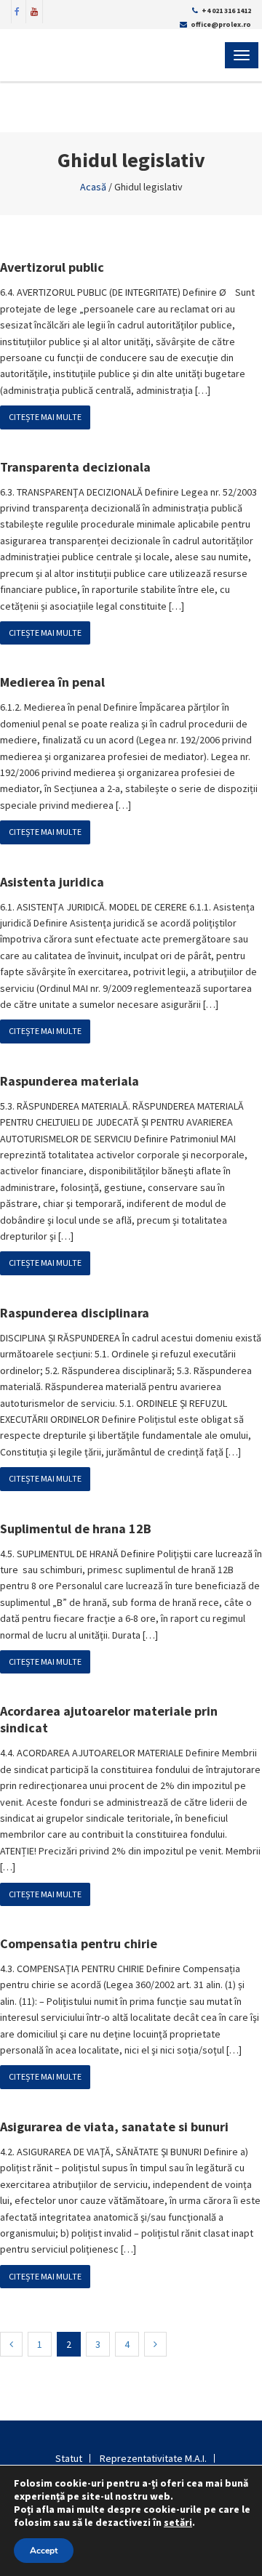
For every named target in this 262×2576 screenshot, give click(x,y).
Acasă (93, 187)
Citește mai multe (45, 417)
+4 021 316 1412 (226, 11)
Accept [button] (44, 2551)
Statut (69, 2458)
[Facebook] (17, 10)
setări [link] (178, 2522)
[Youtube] (34, 10)
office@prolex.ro (221, 24)
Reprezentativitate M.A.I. (153, 2458)
